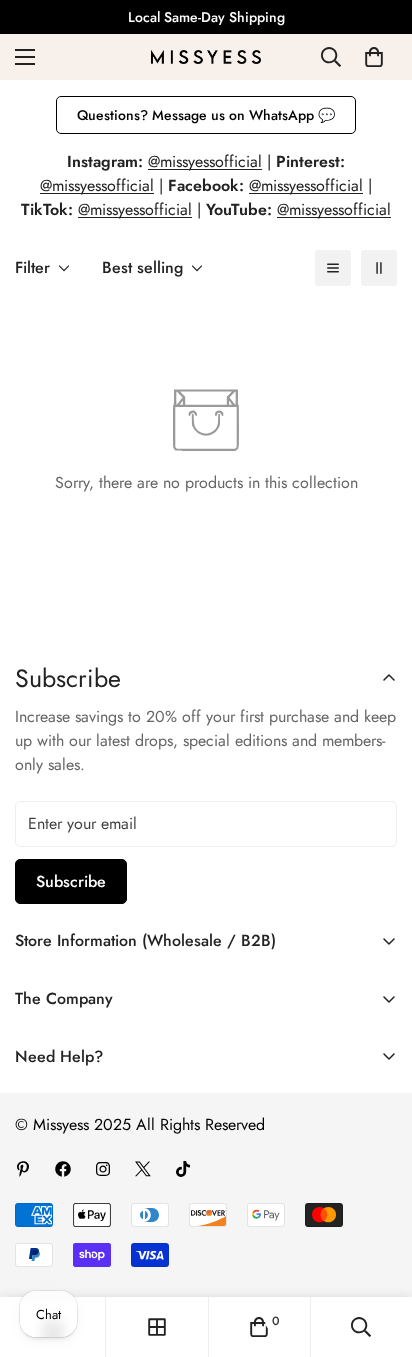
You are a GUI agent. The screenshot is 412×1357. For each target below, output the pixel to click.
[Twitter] (143, 1169)
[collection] (157, 1327)
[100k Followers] (103, 1169)
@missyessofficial (205, 161)
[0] (374, 57)
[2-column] (379, 268)
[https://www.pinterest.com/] (23, 1169)
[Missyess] (206, 57)
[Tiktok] (183, 1169)
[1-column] (333, 268)
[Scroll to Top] (376, 1251)
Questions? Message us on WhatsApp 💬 (206, 115)
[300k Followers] (63, 1169)
